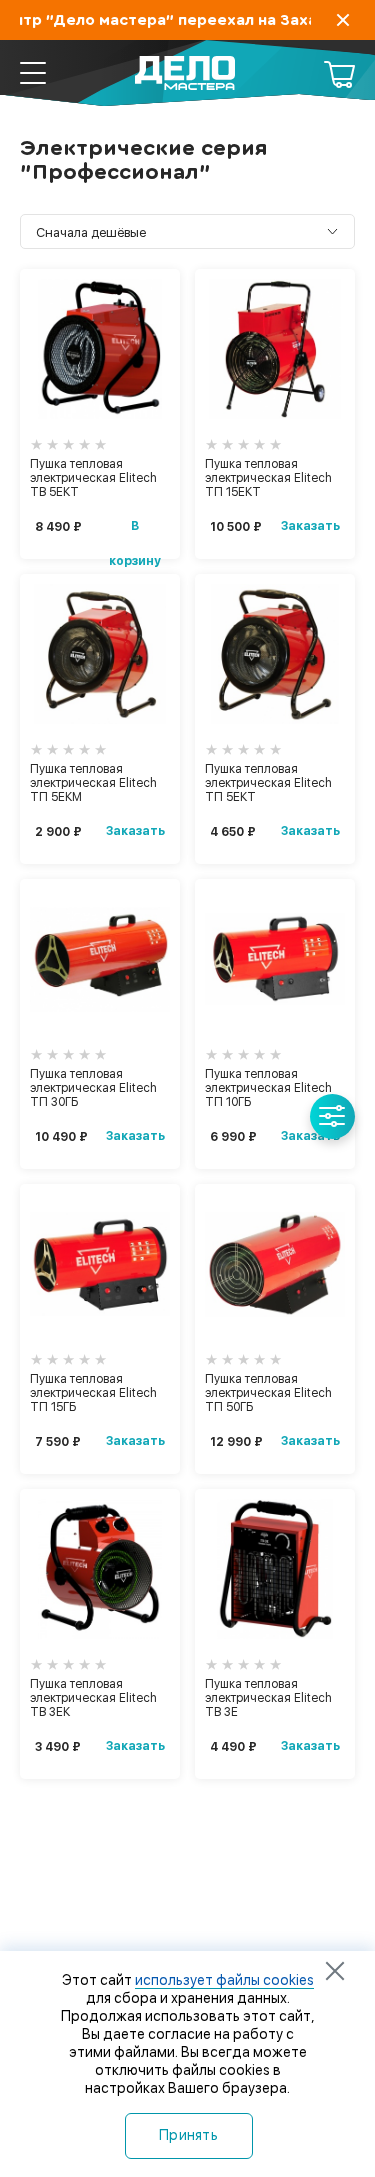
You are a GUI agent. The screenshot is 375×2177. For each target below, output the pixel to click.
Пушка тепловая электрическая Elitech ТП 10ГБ (268, 1088)
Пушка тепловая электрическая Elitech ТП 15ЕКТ (268, 478)
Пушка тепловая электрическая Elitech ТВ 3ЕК (93, 1698)
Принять (188, 2135)
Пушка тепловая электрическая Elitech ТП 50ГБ (268, 1393)
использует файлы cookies (224, 1980)
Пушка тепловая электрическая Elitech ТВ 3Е (268, 1698)
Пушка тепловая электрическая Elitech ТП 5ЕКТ (268, 783)
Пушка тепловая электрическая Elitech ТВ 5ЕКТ (93, 478)
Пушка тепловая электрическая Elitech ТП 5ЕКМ (93, 783)
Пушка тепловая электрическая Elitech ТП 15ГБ (93, 1393)
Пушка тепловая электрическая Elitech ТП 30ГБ (93, 1088)
